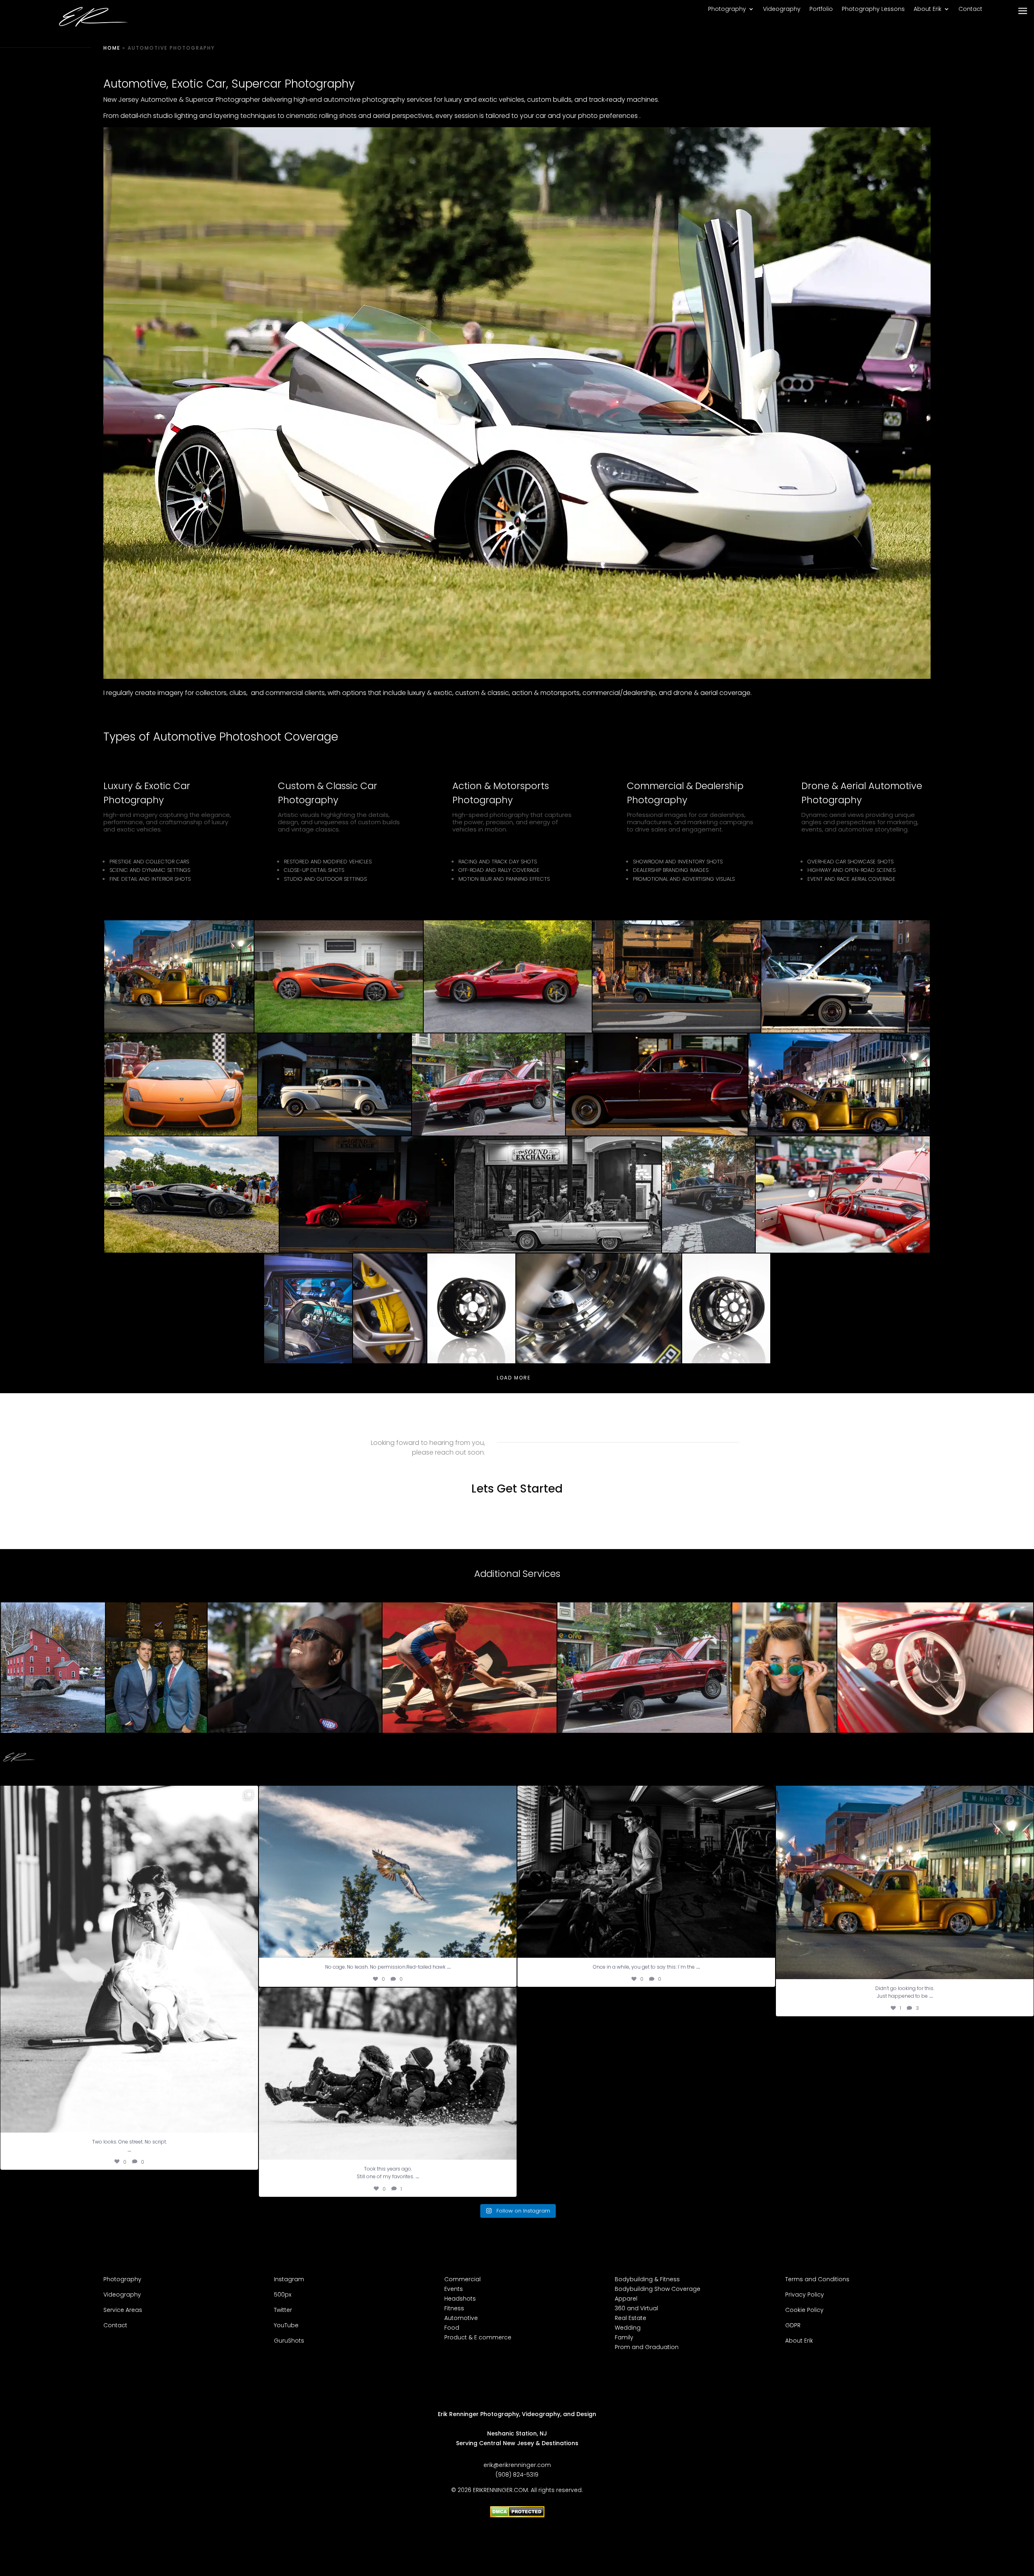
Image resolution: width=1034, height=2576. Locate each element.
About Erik (928, 9)
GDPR (793, 2325)
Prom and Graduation (647, 2347)
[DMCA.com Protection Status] (517, 2515)
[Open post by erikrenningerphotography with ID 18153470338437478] (646, 1872)
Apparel (626, 2299)
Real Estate (630, 2318)
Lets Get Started (517, 1489)
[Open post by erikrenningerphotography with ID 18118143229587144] (905, 1882)
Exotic (187, 84)
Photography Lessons (873, 9)
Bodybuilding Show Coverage (658, 2289)
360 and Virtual (636, 2308)
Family (624, 2337)
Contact (970, 9)
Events (454, 2289)
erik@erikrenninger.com (517, 2465)
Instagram (289, 2279)
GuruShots (289, 2341)
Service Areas (124, 2310)
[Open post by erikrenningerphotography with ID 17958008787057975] (129, 1959)
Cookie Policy (804, 2310)
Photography (727, 9)
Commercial (462, 2279)
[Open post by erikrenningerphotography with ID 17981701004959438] (388, 2074)
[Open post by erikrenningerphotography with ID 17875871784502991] (388, 1872)
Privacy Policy (805, 2295)
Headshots (460, 2299)
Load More (514, 1377)
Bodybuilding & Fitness (647, 2279)
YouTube (286, 2325)
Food (452, 2328)
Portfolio (821, 9)
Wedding (628, 2328)
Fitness (454, 2308)
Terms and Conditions (817, 2279)
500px (283, 2295)
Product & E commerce (478, 2337)
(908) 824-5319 (517, 2475)
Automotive (461, 2318)
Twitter (283, 2310)
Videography (782, 9)
